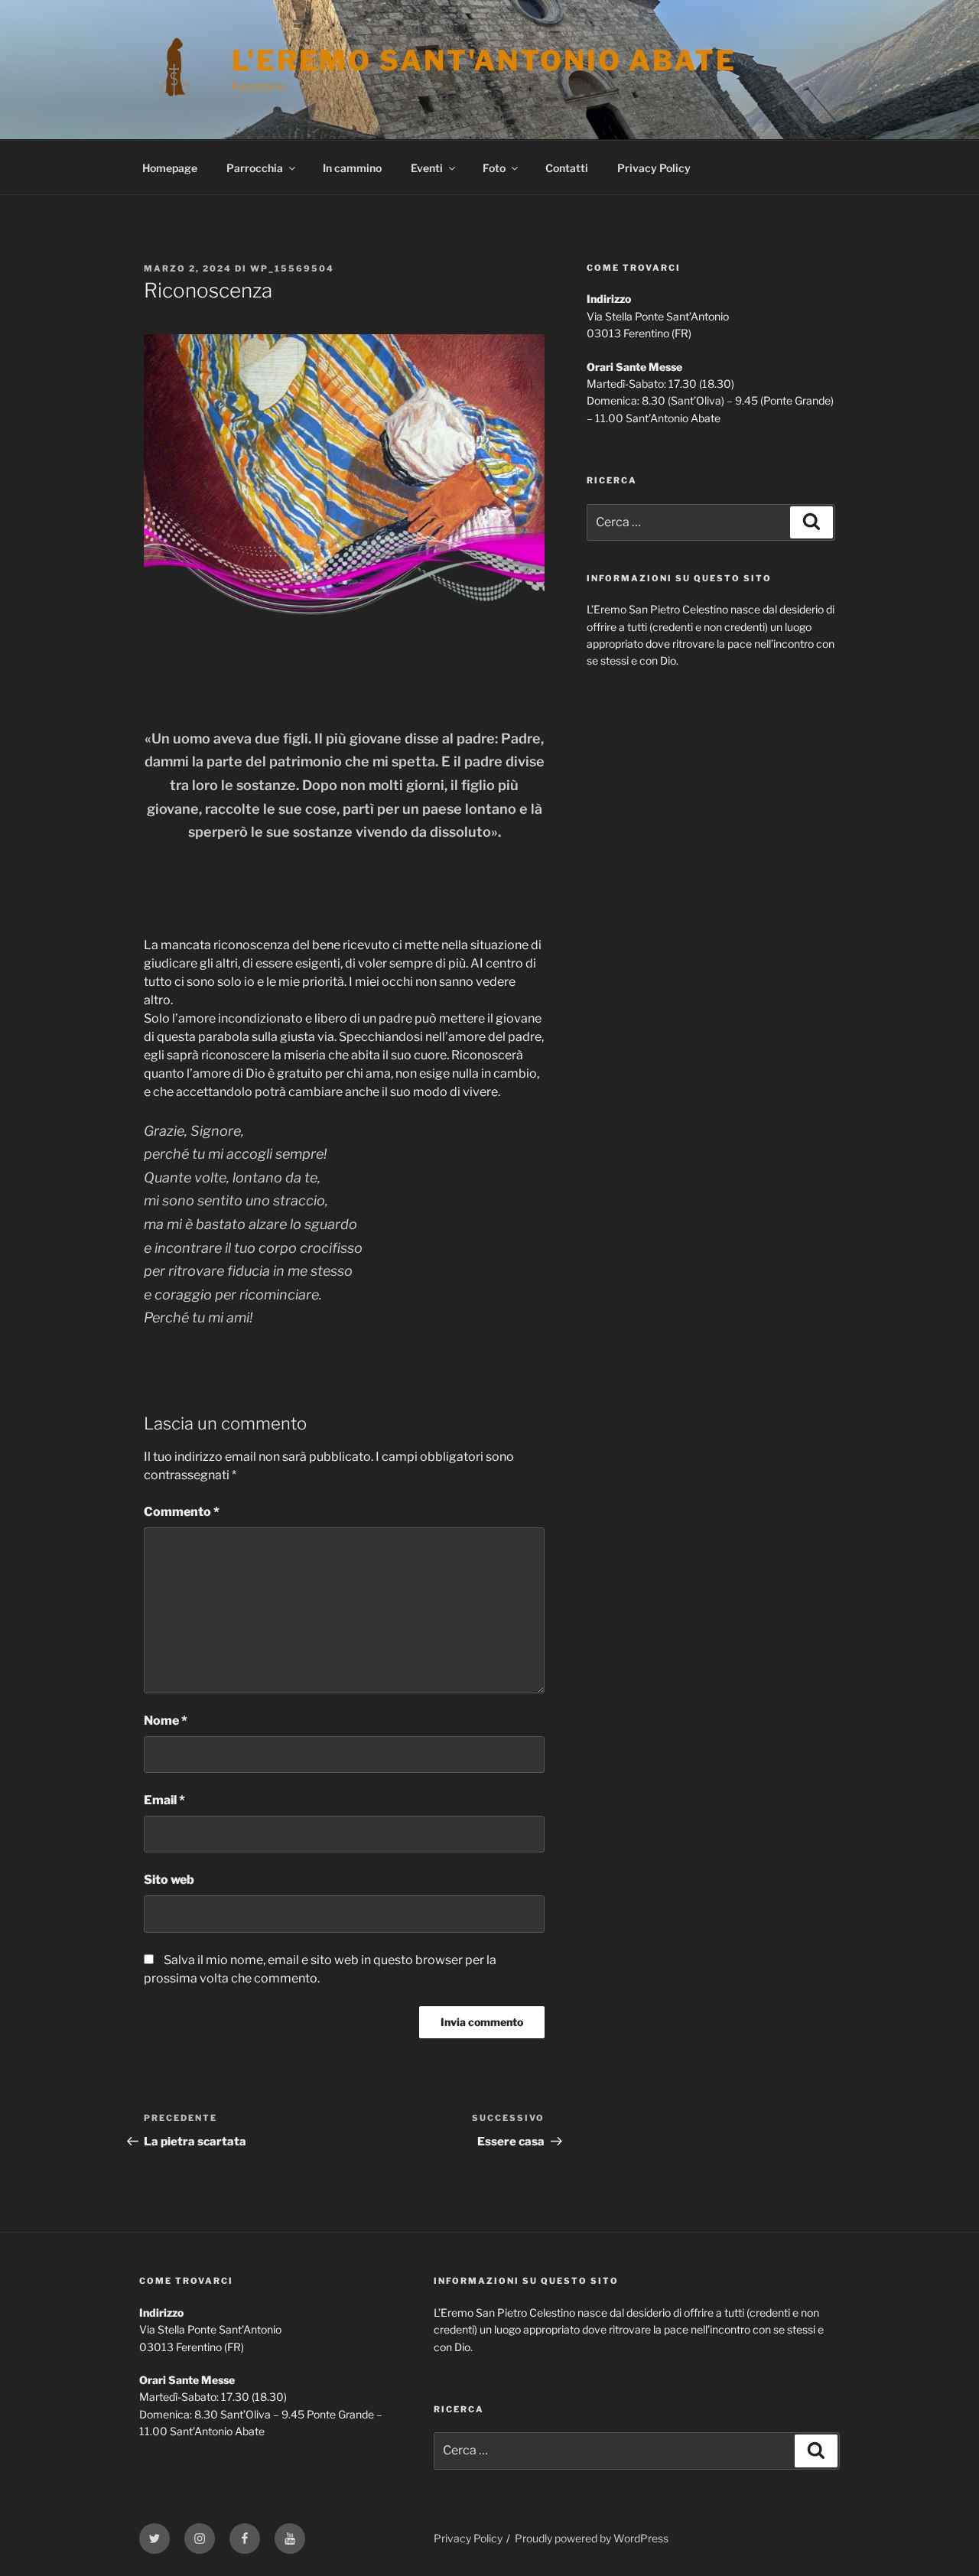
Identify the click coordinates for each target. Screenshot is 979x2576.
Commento (182, 1512)
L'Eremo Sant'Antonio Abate (484, 60)
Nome (166, 1721)
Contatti (567, 168)
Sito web (169, 1880)
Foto (494, 168)
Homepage (170, 168)
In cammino (352, 168)
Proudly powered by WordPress (592, 2538)
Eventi (427, 168)
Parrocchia (255, 168)
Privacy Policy (654, 168)
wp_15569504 (292, 268)
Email (164, 1800)
